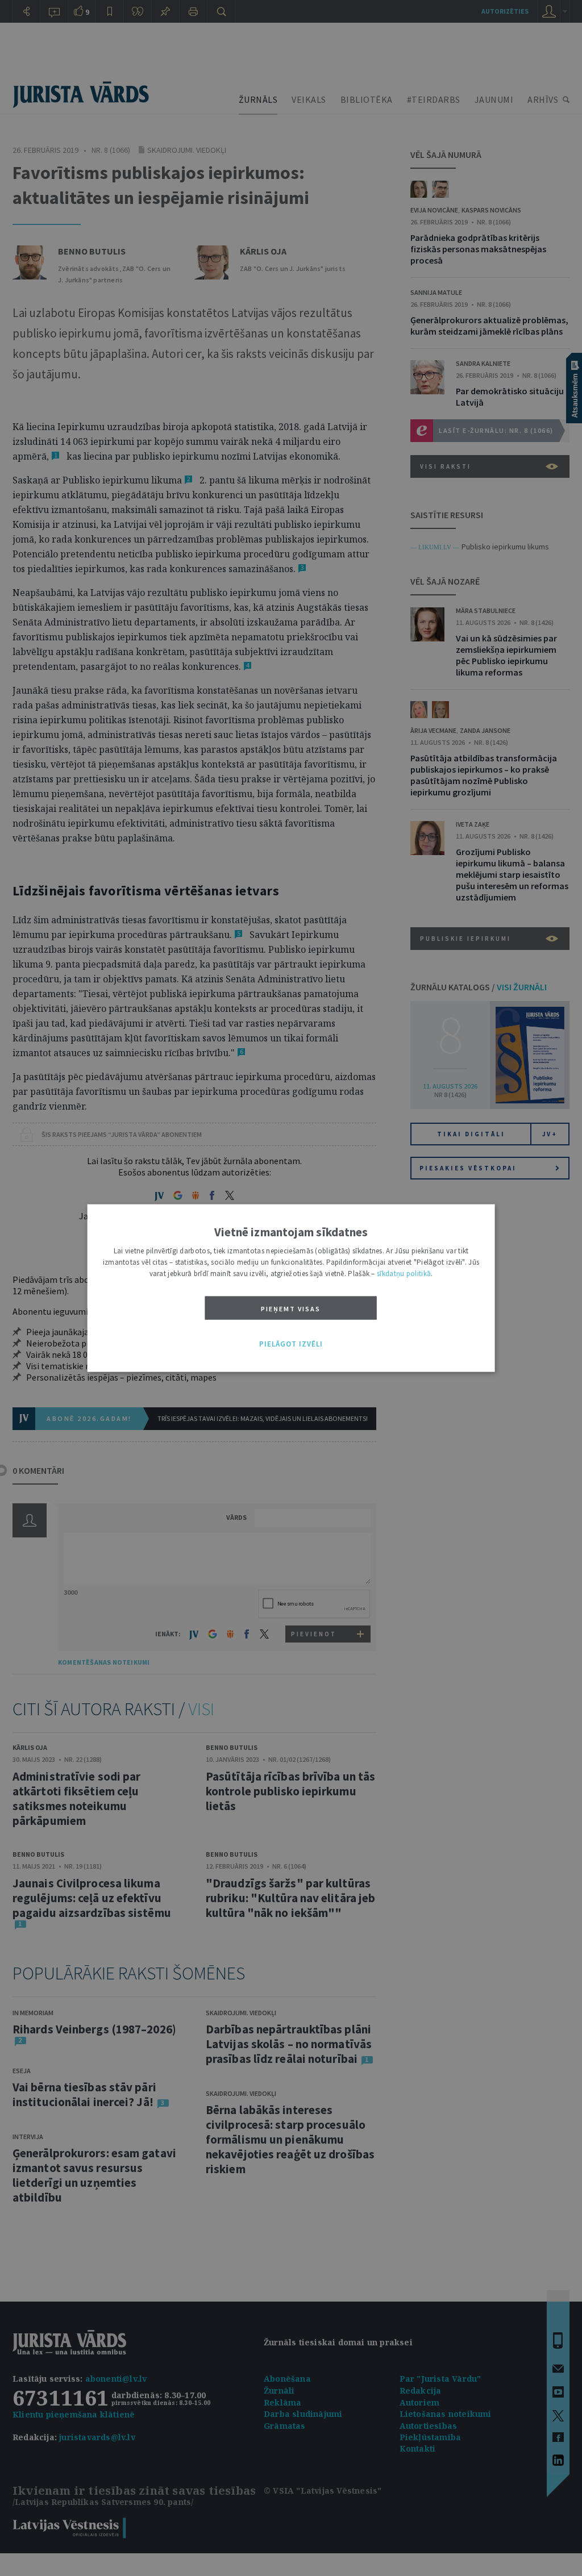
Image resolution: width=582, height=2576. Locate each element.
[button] (291, 1344)
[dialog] (291, 1288)
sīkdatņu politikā (404, 1274)
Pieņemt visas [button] (291, 1309)
